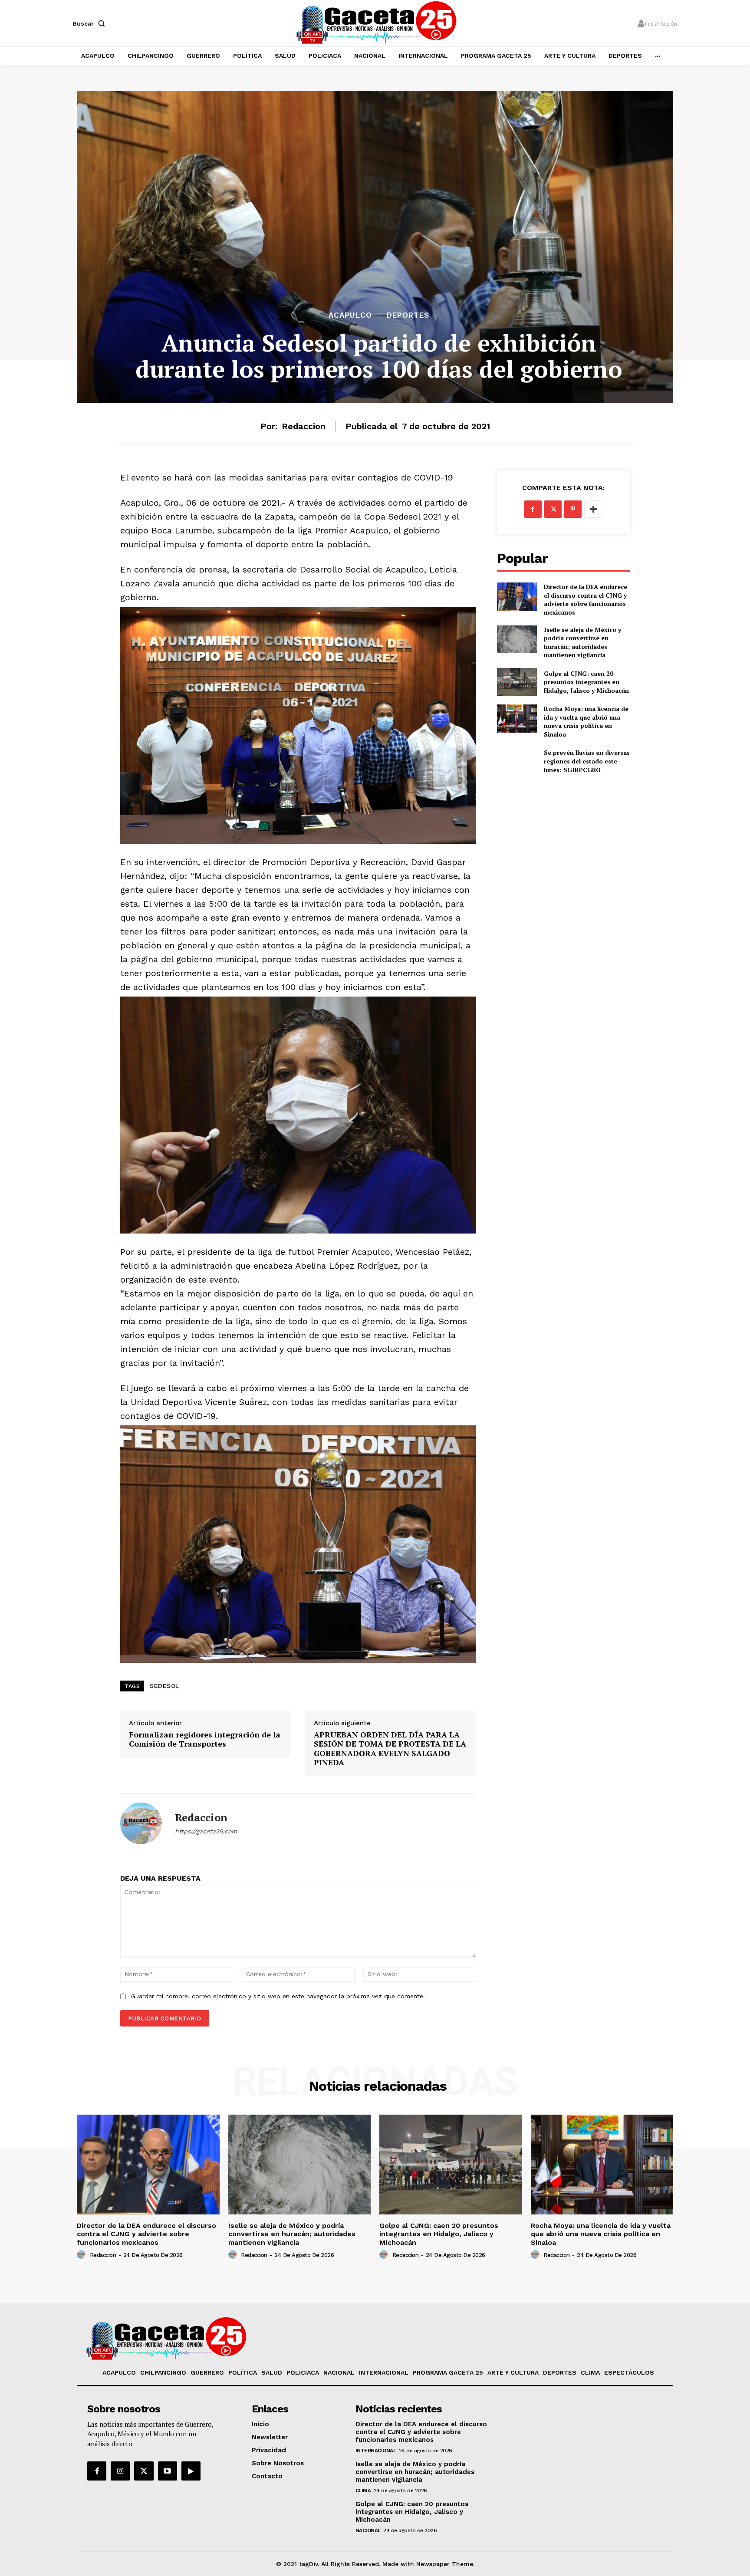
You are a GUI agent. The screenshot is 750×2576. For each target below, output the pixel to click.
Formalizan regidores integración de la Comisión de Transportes (205, 1739)
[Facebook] (533, 509)
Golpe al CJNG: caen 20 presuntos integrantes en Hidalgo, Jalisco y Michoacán (586, 682)
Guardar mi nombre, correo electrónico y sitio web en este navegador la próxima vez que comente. (278, 1996)
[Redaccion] (141, 1823)
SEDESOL (164, 1686)
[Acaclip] (191, 2471)
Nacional (368, 2530)
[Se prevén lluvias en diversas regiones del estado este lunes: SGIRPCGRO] (517, 761)
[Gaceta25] (376, 22)
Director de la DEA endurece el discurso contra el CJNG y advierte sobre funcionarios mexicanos (586, 599)
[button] (91, 23)
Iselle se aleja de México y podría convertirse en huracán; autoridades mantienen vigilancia (582, 642)
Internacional (376, 2451)
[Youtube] (168, 2471)
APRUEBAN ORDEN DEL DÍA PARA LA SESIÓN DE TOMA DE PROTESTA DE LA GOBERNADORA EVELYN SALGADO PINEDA (390, 1749)
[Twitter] (553, 509)
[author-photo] (82, 2255)
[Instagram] (120, 2471)
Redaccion (304, 426)
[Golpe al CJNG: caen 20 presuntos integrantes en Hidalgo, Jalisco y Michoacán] (517, 682)
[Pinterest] (573, 509)
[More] (593, 509)
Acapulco (350, 315)
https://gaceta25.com (206, 1831)
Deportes (408, 315)
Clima (363, 2490)
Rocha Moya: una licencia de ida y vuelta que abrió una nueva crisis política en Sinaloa (586, 721)
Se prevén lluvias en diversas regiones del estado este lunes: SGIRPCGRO (587, 761)
